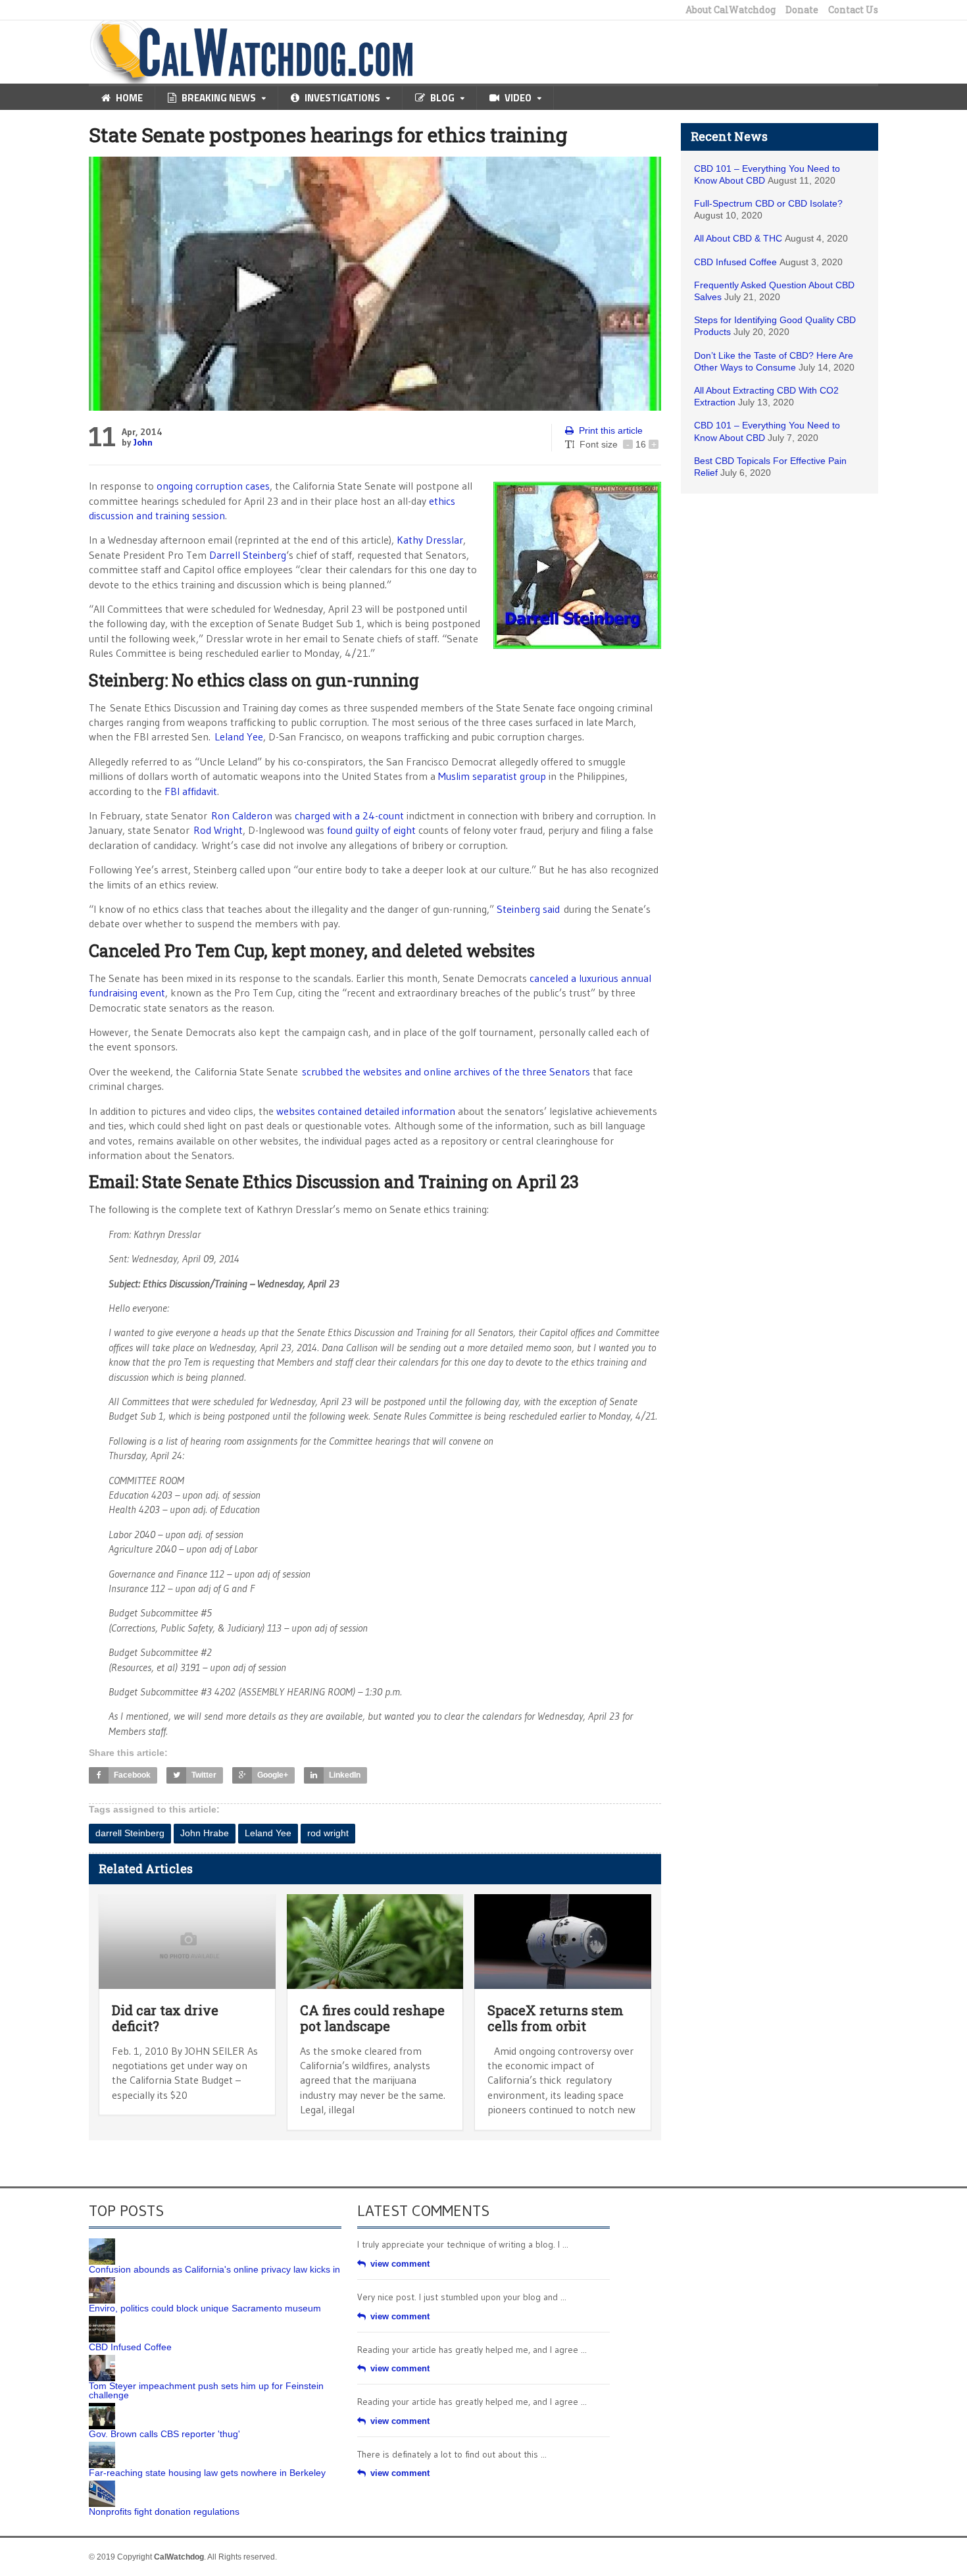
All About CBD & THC (738, 238)
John (143, 442)
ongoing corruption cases (213, 486)
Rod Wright (218, 830)
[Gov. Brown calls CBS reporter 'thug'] (102, 2408)
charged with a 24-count (349, 815)
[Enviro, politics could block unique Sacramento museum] (102, 2282)
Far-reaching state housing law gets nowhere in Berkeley (207, 2473)
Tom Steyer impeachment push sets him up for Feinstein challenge (206, 2390)
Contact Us (853, 10)
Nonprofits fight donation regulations (164, 2512)
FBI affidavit (191, 791)
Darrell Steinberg (248, 555)
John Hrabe (205, 1833)
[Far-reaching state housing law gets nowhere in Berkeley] (102, 2446)
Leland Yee (239, 736)
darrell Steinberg (130, 1833)
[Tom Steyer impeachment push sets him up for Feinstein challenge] (102, 2359)
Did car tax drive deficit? (165, 2018)
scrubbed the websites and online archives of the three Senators (446, 1071)
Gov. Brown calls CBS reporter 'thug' (164, 2434)
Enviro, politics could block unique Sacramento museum (205, 2308)
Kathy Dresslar (430, 540)
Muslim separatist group (492, 776)
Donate (802, 10)
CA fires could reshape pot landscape (372, 2018)
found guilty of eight (371, 830)
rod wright (328, 1833)
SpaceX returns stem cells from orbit (556, 2018)
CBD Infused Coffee (735, 262)
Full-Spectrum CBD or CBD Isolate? (768, 203)
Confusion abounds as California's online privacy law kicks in (214, 2269)
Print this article (611, 430)
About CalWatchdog (731, 10)
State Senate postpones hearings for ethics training (328, 135)
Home (129, 98)
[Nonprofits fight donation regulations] (102, 2485)
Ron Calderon (242, 815)
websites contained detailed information (366, 1111)
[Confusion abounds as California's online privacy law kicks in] (102, 2243)
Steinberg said (528, 909)
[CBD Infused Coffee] (102, 2321)
